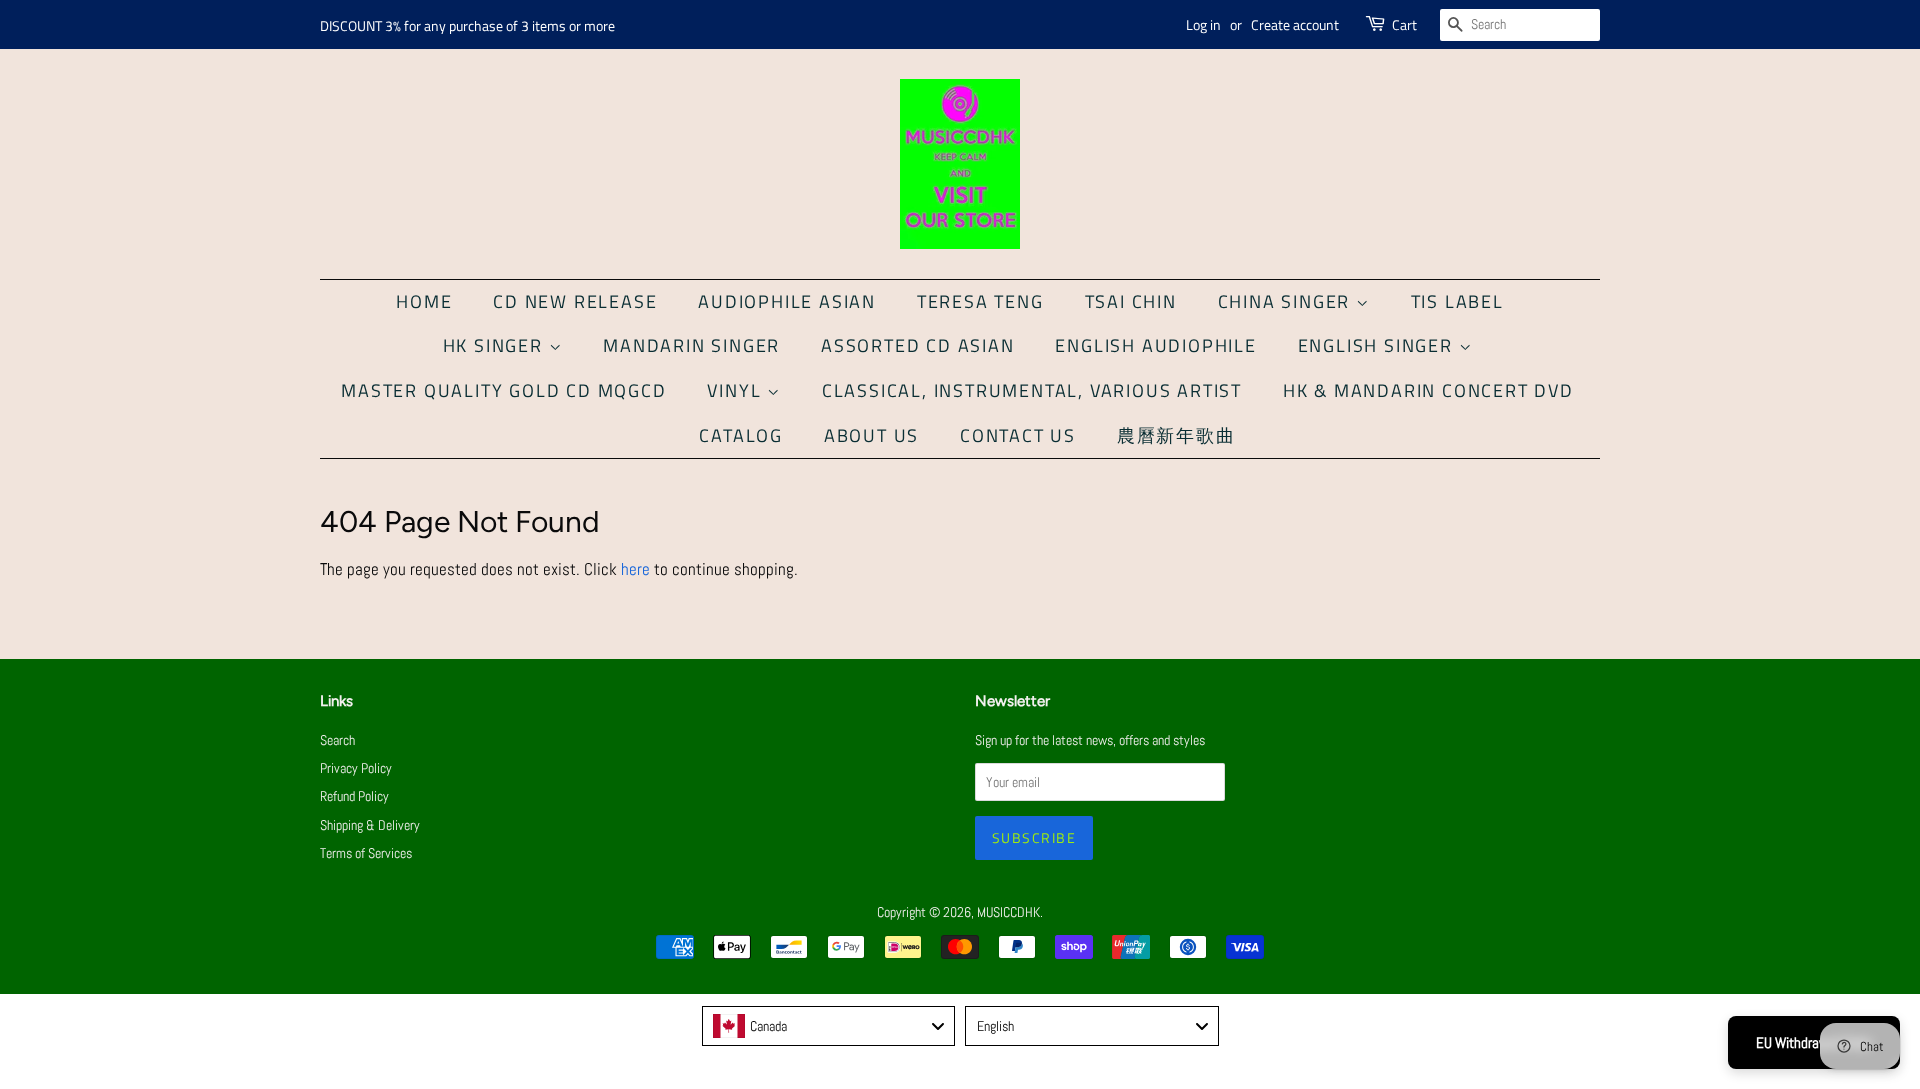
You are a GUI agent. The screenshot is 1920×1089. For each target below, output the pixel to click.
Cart (1404, 24)
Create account (1295, 24)
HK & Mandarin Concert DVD (1428, 390)
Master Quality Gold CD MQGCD (503, 390)
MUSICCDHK (1008, 912)
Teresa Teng (980, 301)
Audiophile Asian (787, 301)
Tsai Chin (1131, 301)
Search (337, 740)
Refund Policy (354, 796)
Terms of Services (366, 853)
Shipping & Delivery (370, 825)
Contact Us (1018, 435)
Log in (1203, 24)
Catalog (741, 435)
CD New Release (575, 301)
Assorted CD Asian (918, 345)
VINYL (737, 390)
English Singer (1378, 345)
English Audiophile (1155, 345)
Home (424, 301)
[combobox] (829, 1026)
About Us (871, 435)
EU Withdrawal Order (1814, 1042)
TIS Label (1457, 301)
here (635, 569)
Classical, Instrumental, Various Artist (1032, 390)
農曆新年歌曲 (1176, 435)
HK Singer (496, 345)
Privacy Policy (356, 768)
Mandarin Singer (691, 345)
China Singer (1287, 301)
